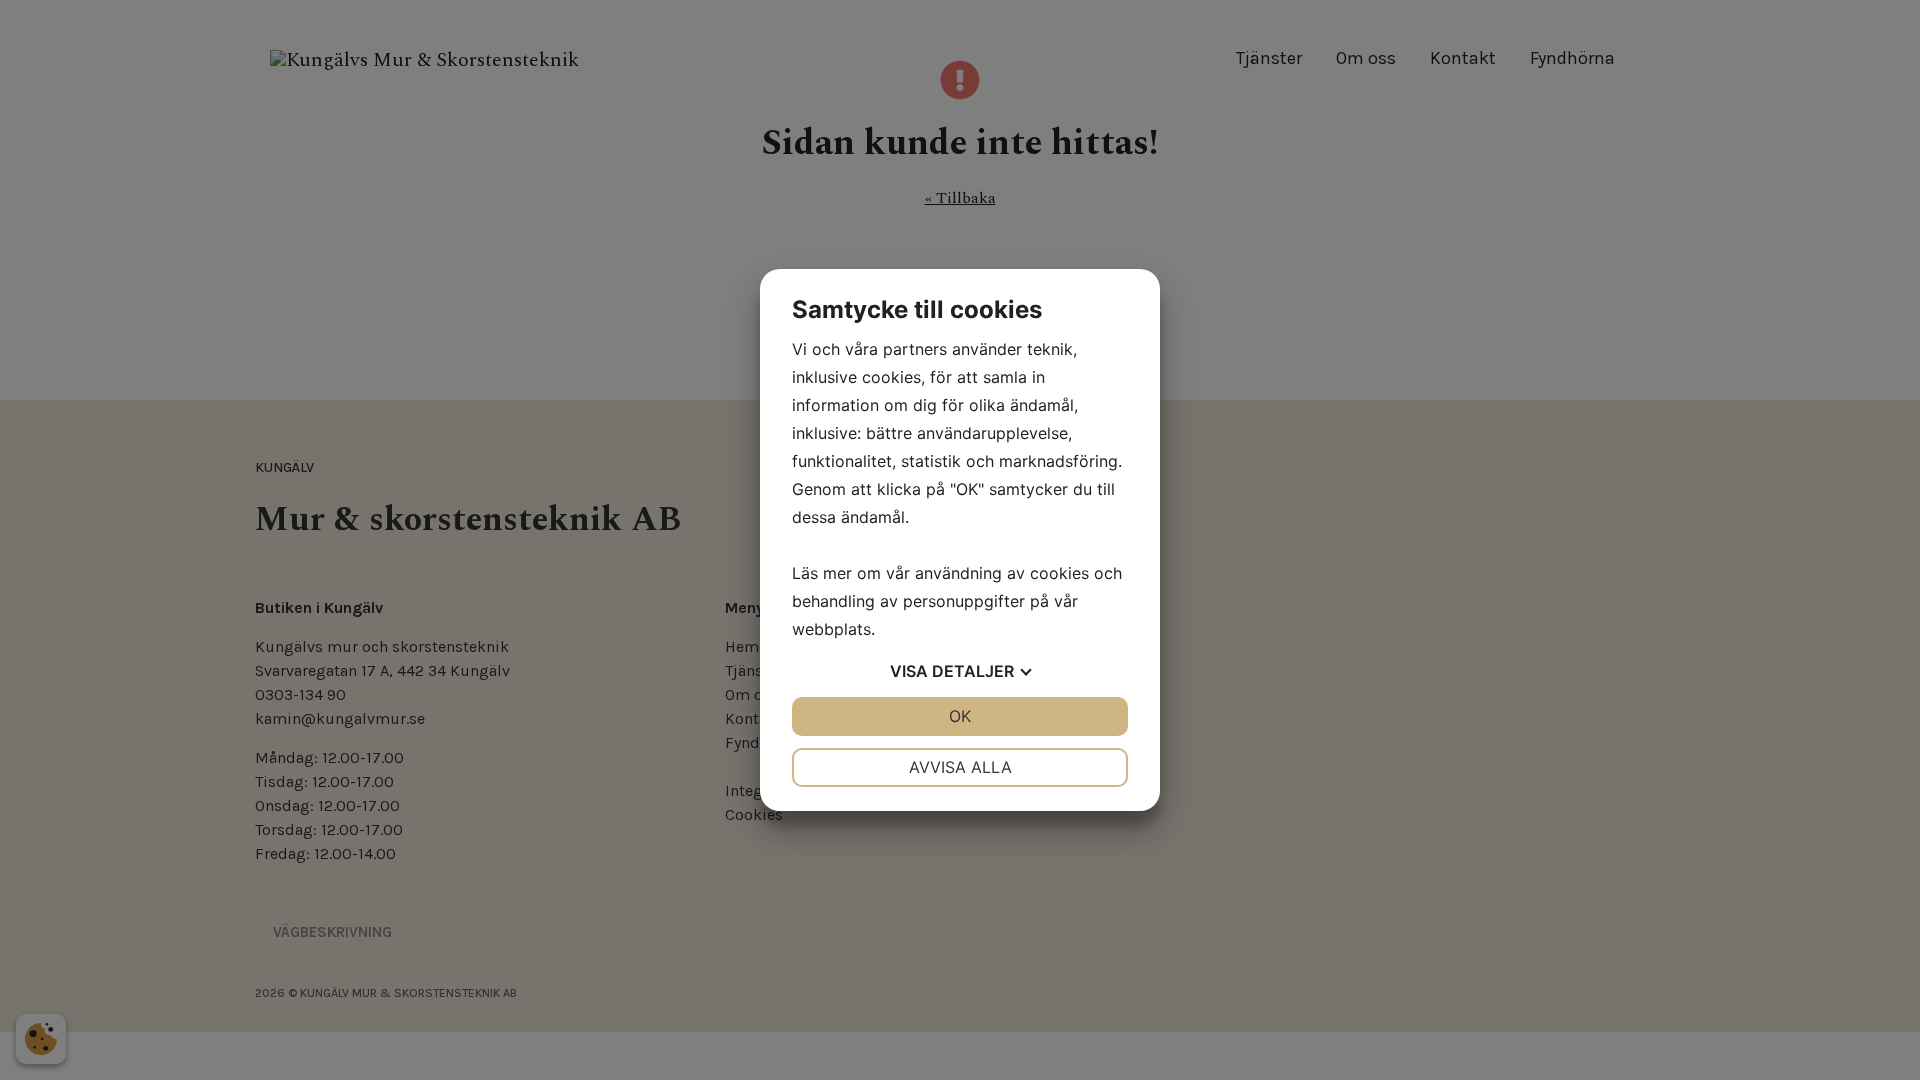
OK (960, 716)
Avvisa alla (960, 767)
